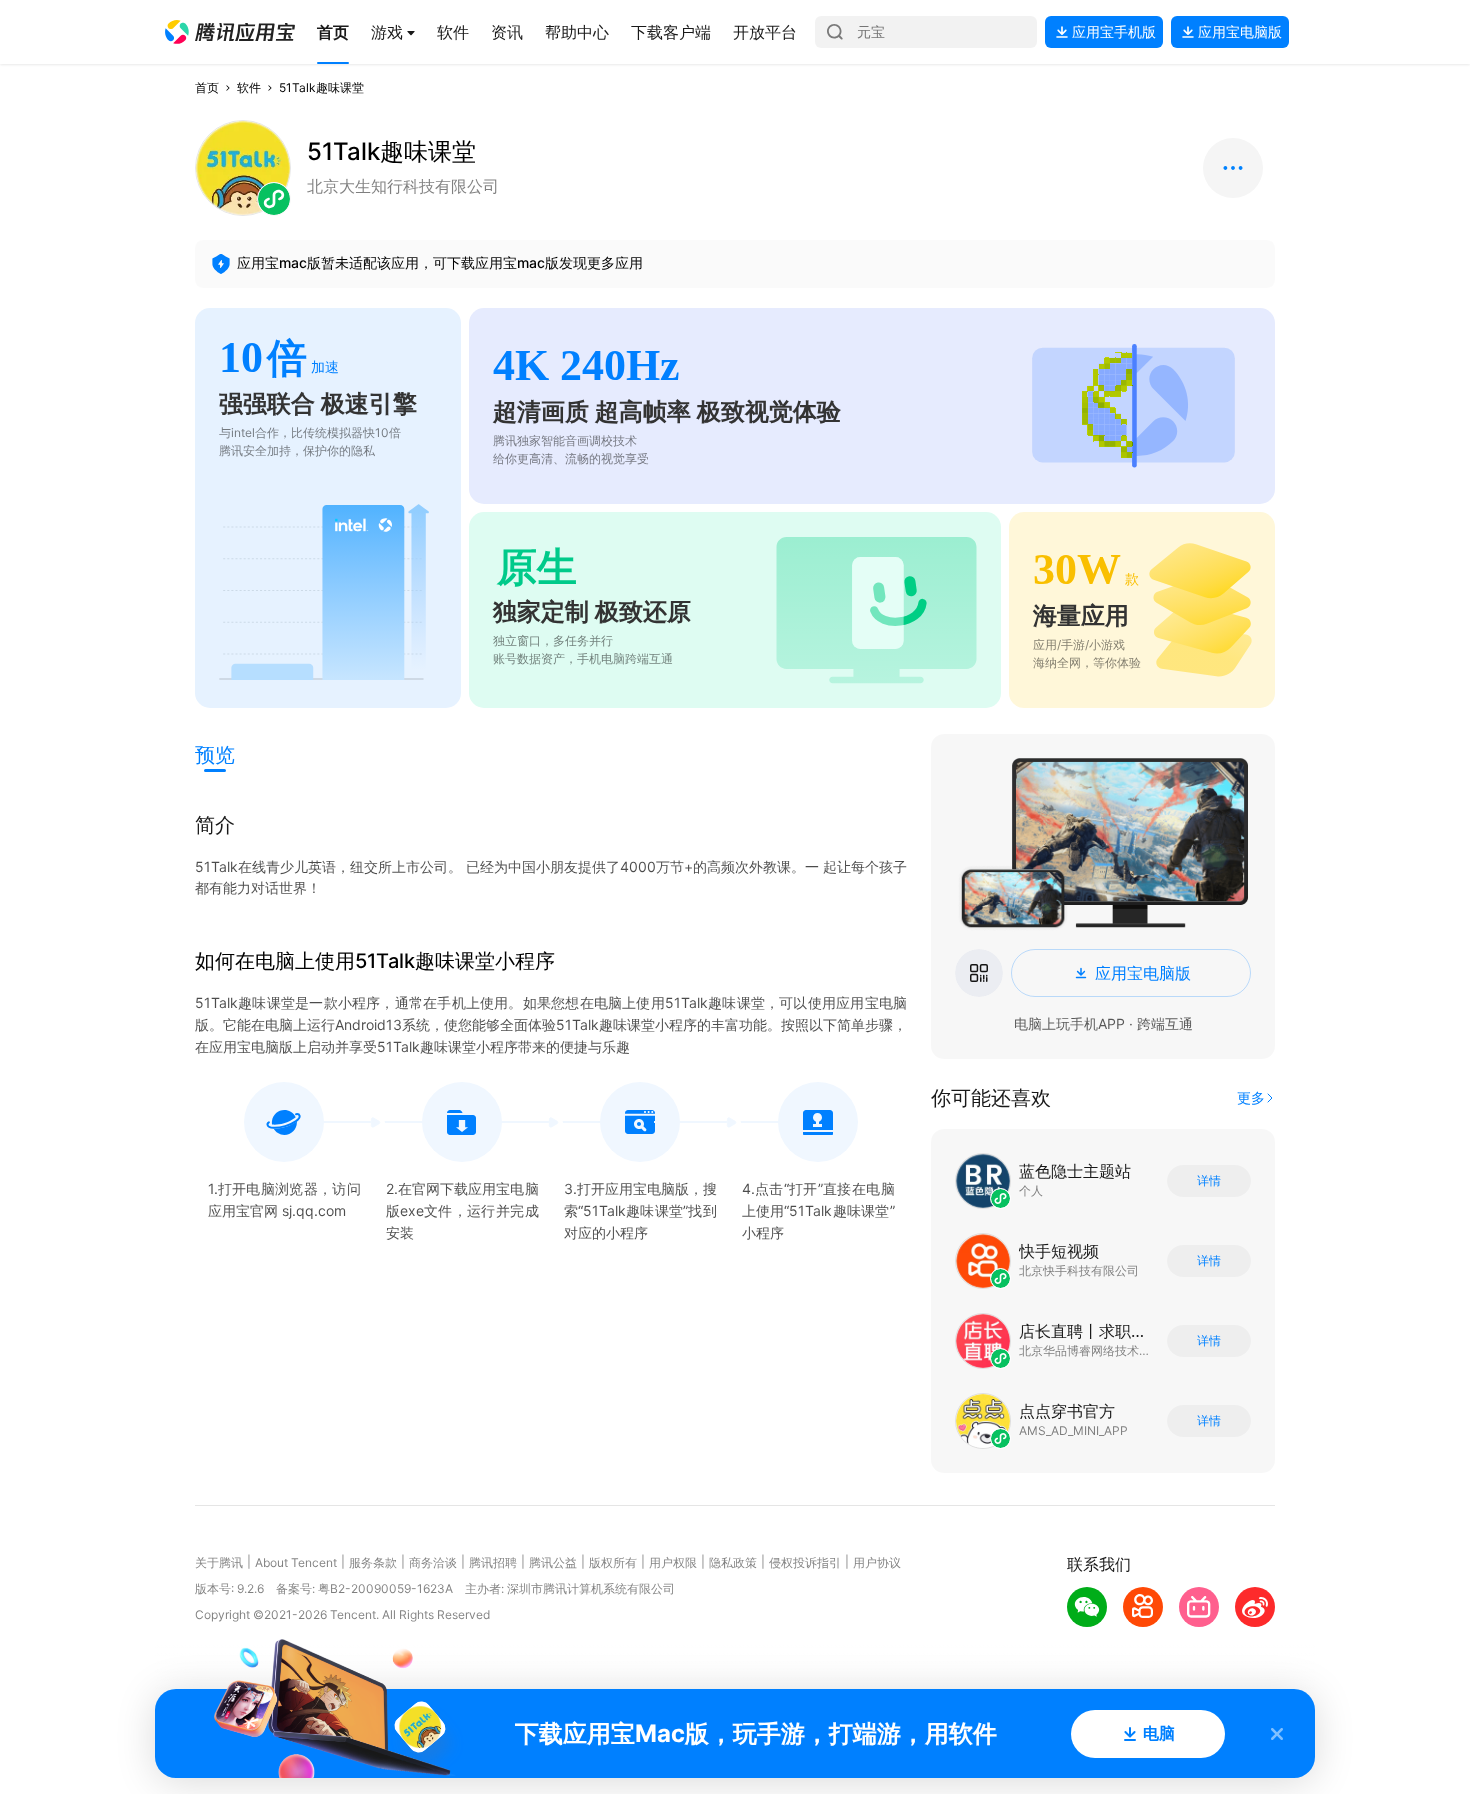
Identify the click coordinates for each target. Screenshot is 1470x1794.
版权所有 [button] (613, 1562)
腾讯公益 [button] (553, 1562)
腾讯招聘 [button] (493, 1562)
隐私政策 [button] (733, 1562)
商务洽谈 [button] (433, 1562)
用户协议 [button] (877, 1562)
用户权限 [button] (673, 1562)
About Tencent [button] (296, 1562)
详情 (1209, 1181)
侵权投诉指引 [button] (805, 1562)
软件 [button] (249, 87)
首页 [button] (207, 87)
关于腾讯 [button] (219, 1562)
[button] (230, 32)
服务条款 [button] (373, 1562)
